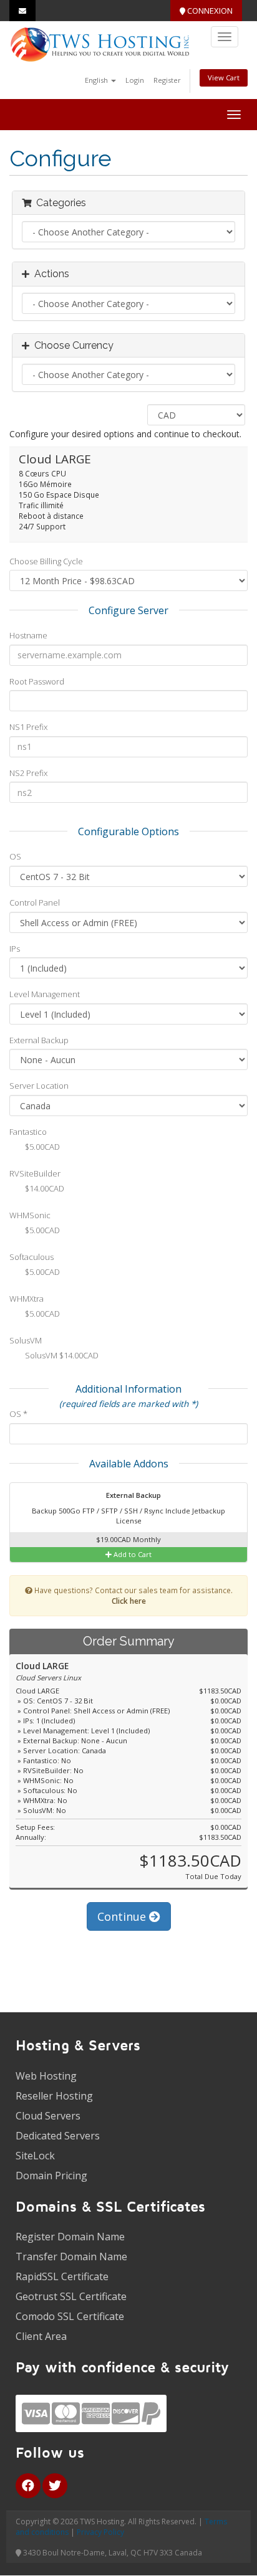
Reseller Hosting (54, 2096)
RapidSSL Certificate (62, 2276)
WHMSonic (30, 1215)
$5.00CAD (41, 1147)
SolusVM (26, 1340)
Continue (123, 1916)
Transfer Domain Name (71, 2256)
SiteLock (35, 2156)
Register (167, 80)
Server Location (39, 1086)
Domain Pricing (51, 2176)
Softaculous (32, 1257)
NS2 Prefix (28, 773)
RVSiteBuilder (35, 1173)
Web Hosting (46, 2076)
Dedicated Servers (58, 2136)
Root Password (37, 681)
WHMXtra (27, 1299)
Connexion (209, 11)
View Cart (224, 78)
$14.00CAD (44, 1188)
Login (135, 80)
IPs (15, 949)
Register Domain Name (70, 2237)
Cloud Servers (48, 2116)
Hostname (28, 635)
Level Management (45, 994)
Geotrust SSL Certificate (71, 2296)
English (97, 80)
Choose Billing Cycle (46, 561)
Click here (129, 1601)
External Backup (39, 1040)
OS (15, 856)
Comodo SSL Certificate (70, 2316)
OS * (18, 1414)
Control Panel (35, 902)
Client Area (41, 2336)
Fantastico (28, 1132)
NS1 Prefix (28, 727)
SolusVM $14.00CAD (61, 1356)
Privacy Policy (100, 2532)
